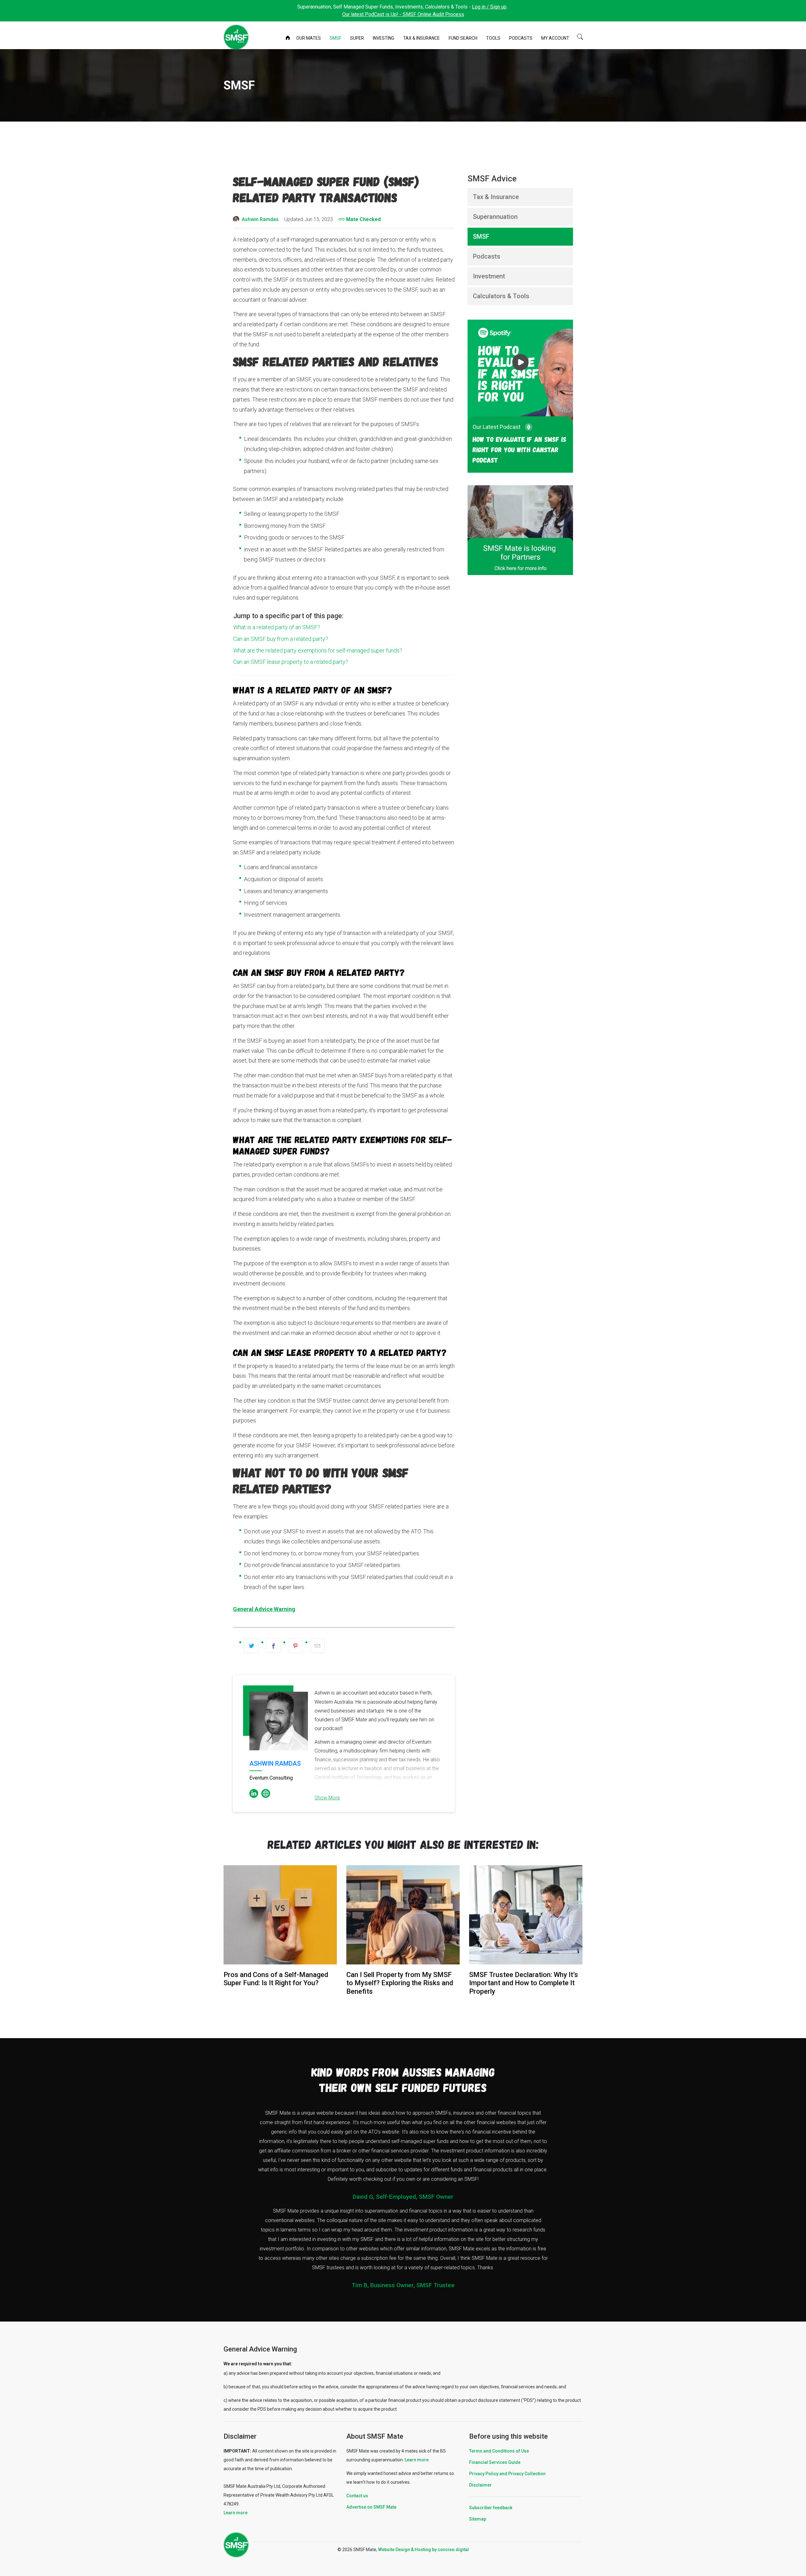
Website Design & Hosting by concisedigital (423, 2550)
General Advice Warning (264, 1609)
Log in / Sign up (489, 7)
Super (357, 38)
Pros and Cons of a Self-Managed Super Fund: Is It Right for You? (276, 1979)
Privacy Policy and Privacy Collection (507, 2474)
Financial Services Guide (495, 2462)
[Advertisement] (403, 147)
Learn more (236, 2513)
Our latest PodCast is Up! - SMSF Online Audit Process (403, 14)
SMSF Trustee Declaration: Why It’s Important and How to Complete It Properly (524, 1983)
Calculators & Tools (501, 296)
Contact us (357, 2496)
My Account (555, 38)
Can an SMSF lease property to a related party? (291, 662)
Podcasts (521, 38)
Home (288, 38)
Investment (489, 276)
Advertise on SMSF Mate (371, 2507)
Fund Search (463, 38)
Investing (383, 38)
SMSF (335, 38)
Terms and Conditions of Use (499, 2451)
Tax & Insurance (421, 38)
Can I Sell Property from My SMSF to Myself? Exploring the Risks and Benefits (400, 1983)
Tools (493, 38)
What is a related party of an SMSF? (277, 627)
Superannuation (495, 217)
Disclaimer (480, 2485)
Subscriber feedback (491, 2508)
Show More (327, 1798)
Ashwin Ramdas (260, 219)
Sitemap (478, 2519)
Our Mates (309, 38)
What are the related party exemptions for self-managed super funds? (318, 650)
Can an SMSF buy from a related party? (281, 639)
